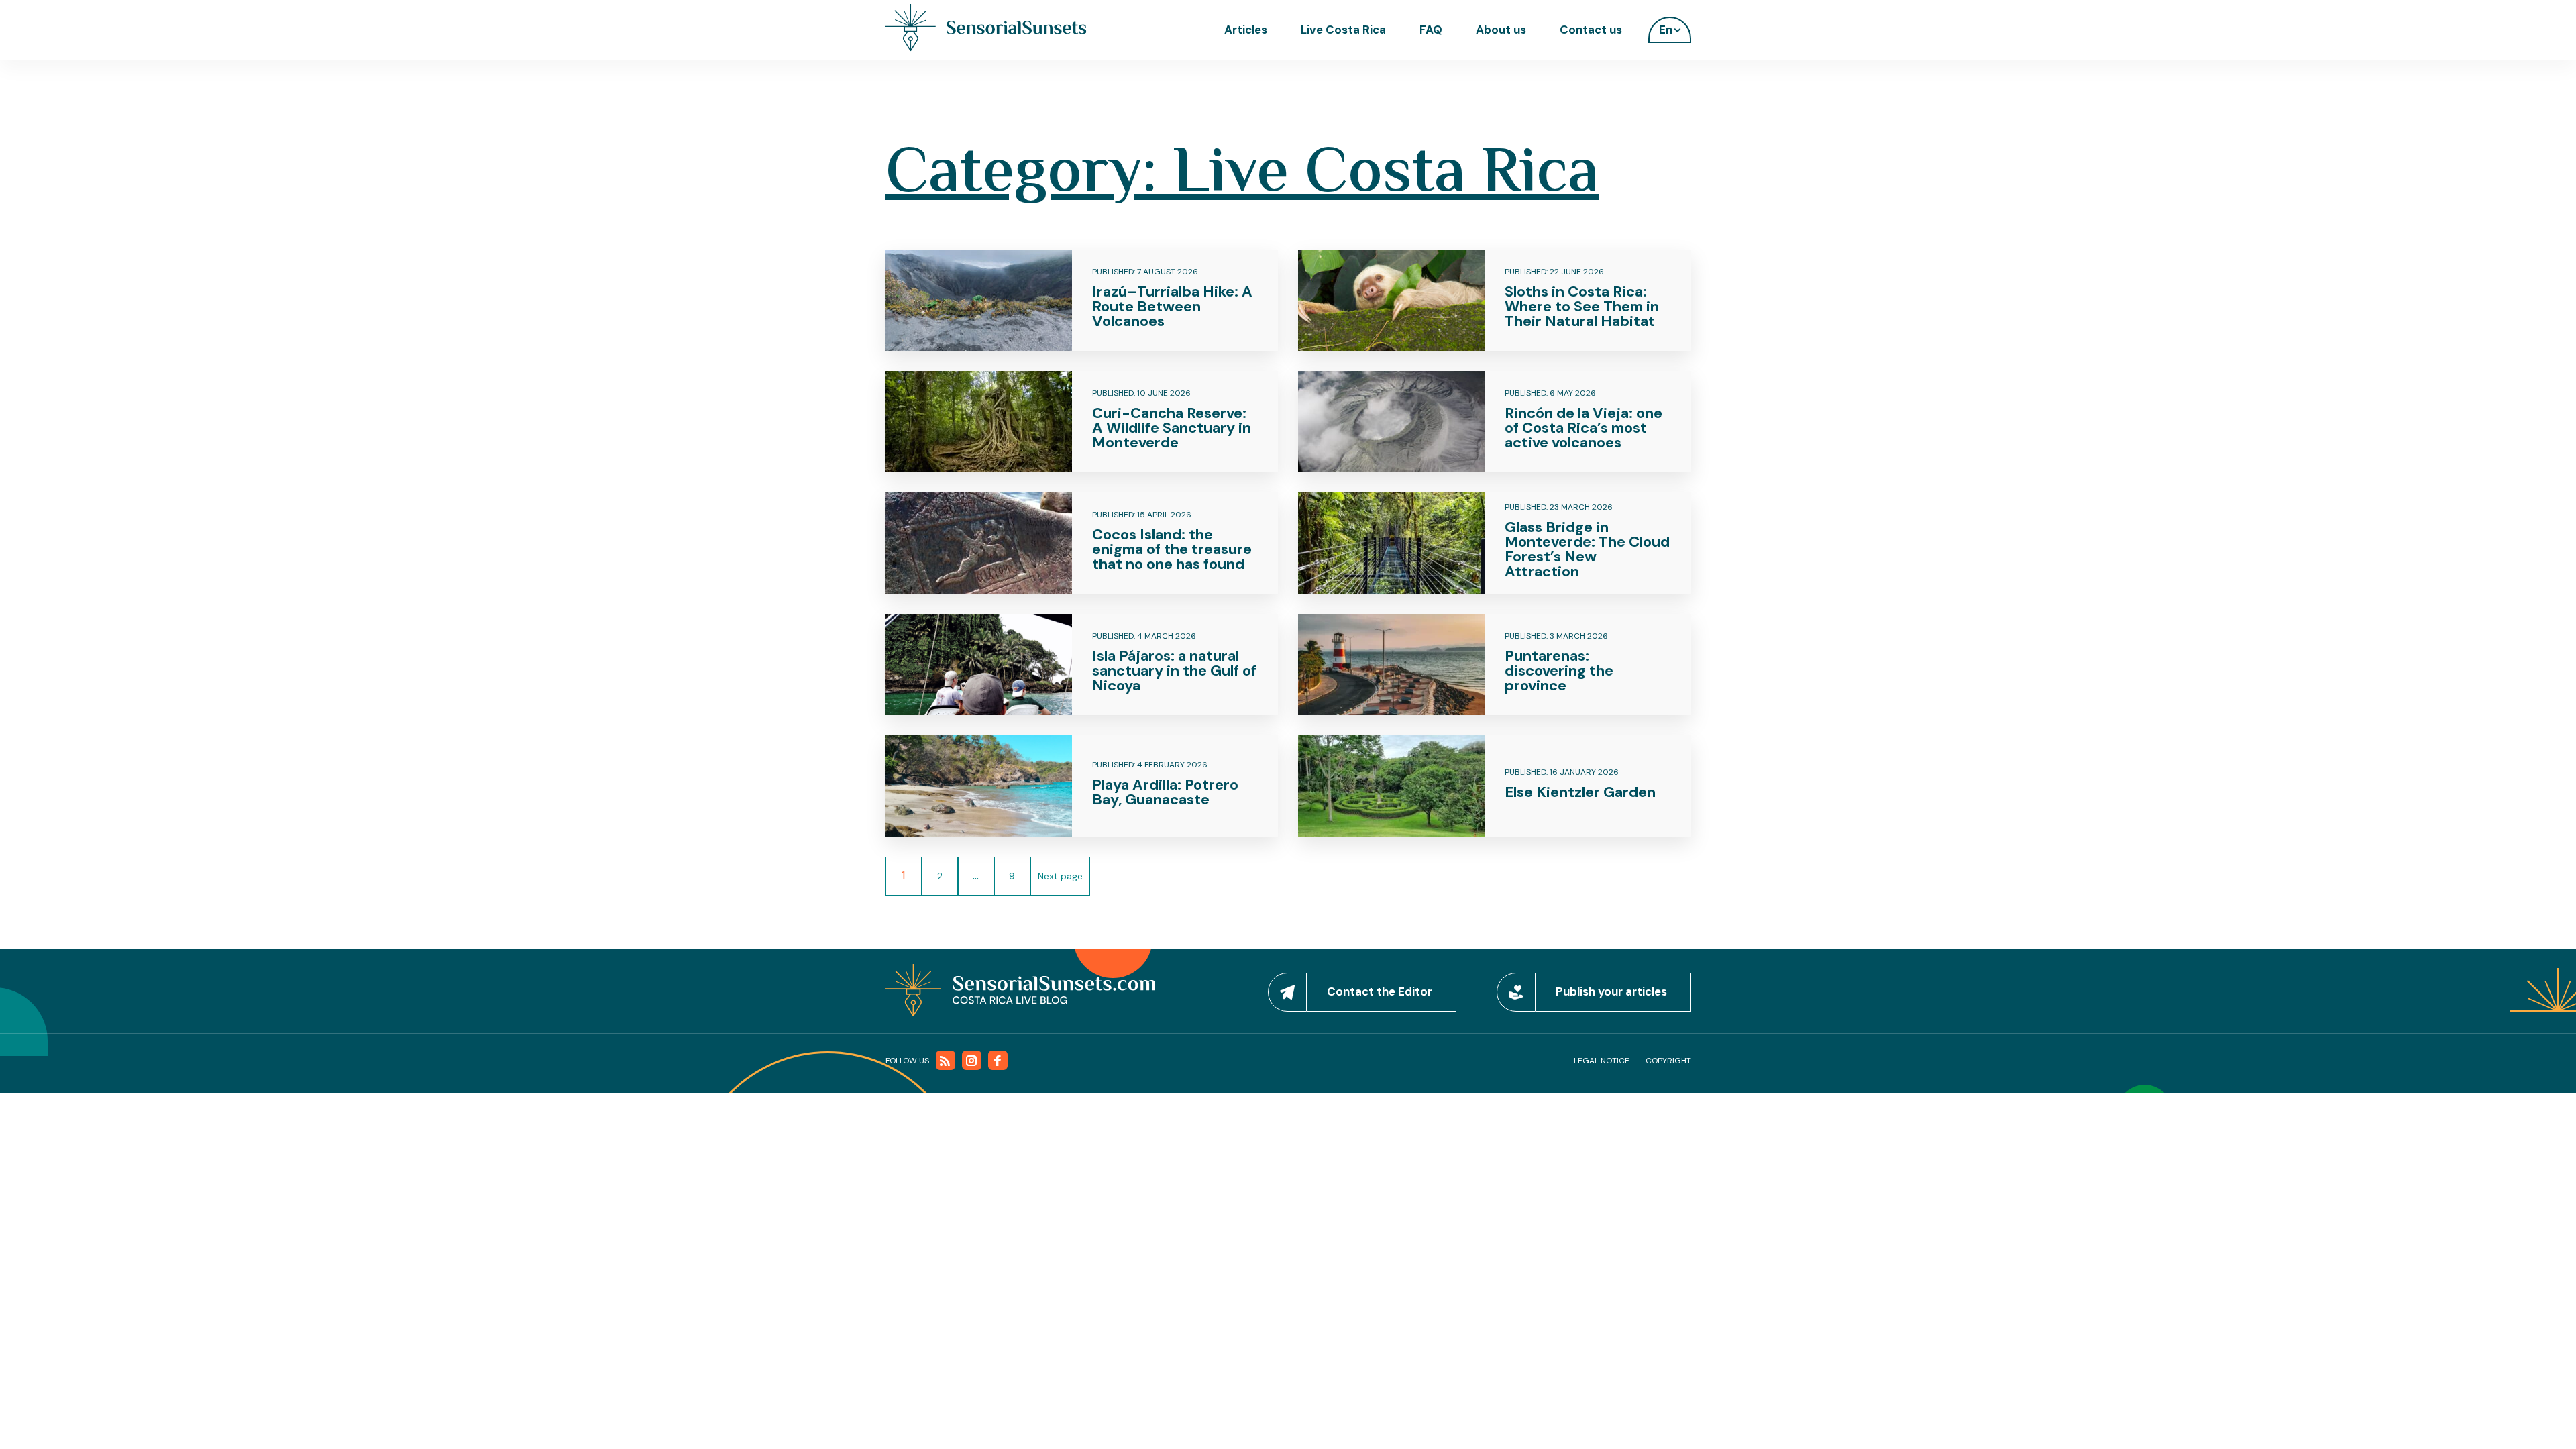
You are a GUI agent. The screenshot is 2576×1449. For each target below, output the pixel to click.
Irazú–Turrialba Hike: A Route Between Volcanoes (1172, 306)
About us (1501, 30)
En (1666, 30)
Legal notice (1602, 1061)
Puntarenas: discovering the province (1559, 670)
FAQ (1431, 30)
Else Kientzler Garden (1580, 792)
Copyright (1668, 1061)
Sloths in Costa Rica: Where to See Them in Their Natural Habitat (1582, 306)
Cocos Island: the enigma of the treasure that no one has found (1172, 549)
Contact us (1591, 30)
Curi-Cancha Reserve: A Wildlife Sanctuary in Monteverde (1172, 428)
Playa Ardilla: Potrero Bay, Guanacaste (1165, 792)
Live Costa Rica (1343, 30)
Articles (1246, 30)
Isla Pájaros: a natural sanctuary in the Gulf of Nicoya (1174, 670)
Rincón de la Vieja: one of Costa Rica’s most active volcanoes (1584, 428)
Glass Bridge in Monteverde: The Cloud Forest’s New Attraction (1587, 549)
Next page (1060, 876)
